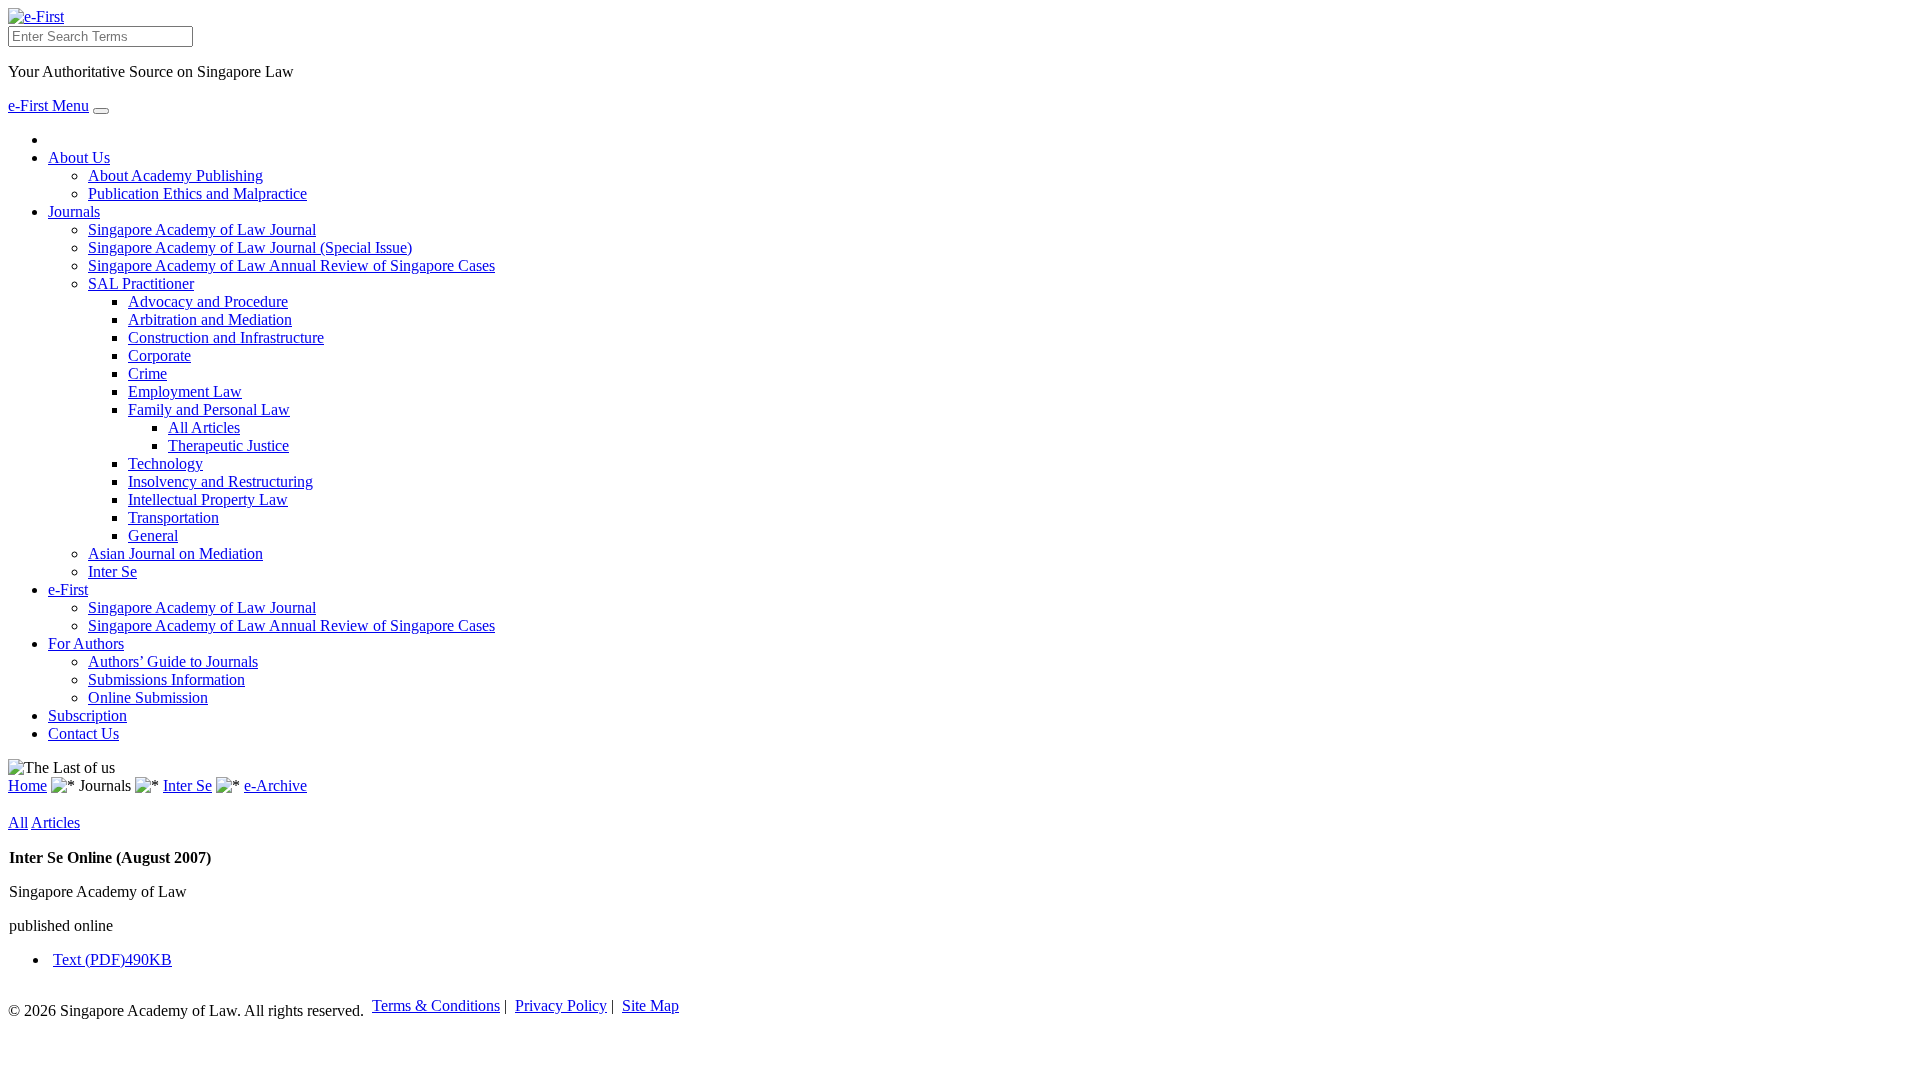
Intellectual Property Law (208, 499)
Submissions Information (166, 679)
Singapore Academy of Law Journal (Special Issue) (250, 247)
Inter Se (112, 571)
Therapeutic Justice (228, 445)
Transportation (173, 517)
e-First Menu (48, 105)
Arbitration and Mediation (210, 319)
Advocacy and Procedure (208, 301)
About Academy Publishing (175, 175)
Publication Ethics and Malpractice (197, 193)
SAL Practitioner (141, 283)
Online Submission (148, 697)
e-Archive (275, 785)
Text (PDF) (112, 959)
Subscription (87, 715)
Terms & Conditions (436, 1005)
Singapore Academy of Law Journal (202, 229)
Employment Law (185, 391)
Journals (74, 211)
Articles (55, 822)
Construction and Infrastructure (226, 337)
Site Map (650, 1005)
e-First (68, 589)
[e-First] (36, 16)
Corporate (159, 355)
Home (27, 785)
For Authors (86, 643)
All (18, 822)
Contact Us (83, 733)
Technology (165, 463)
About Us (79, 157)
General (153, 535)
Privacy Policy (561, 1005)
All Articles (204, 427)
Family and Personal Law (209, 409)
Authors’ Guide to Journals (173, 661)
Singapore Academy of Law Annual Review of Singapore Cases (291, 265)
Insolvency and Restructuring (220, 481)
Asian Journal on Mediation (175, 553)
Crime (147, 373)
